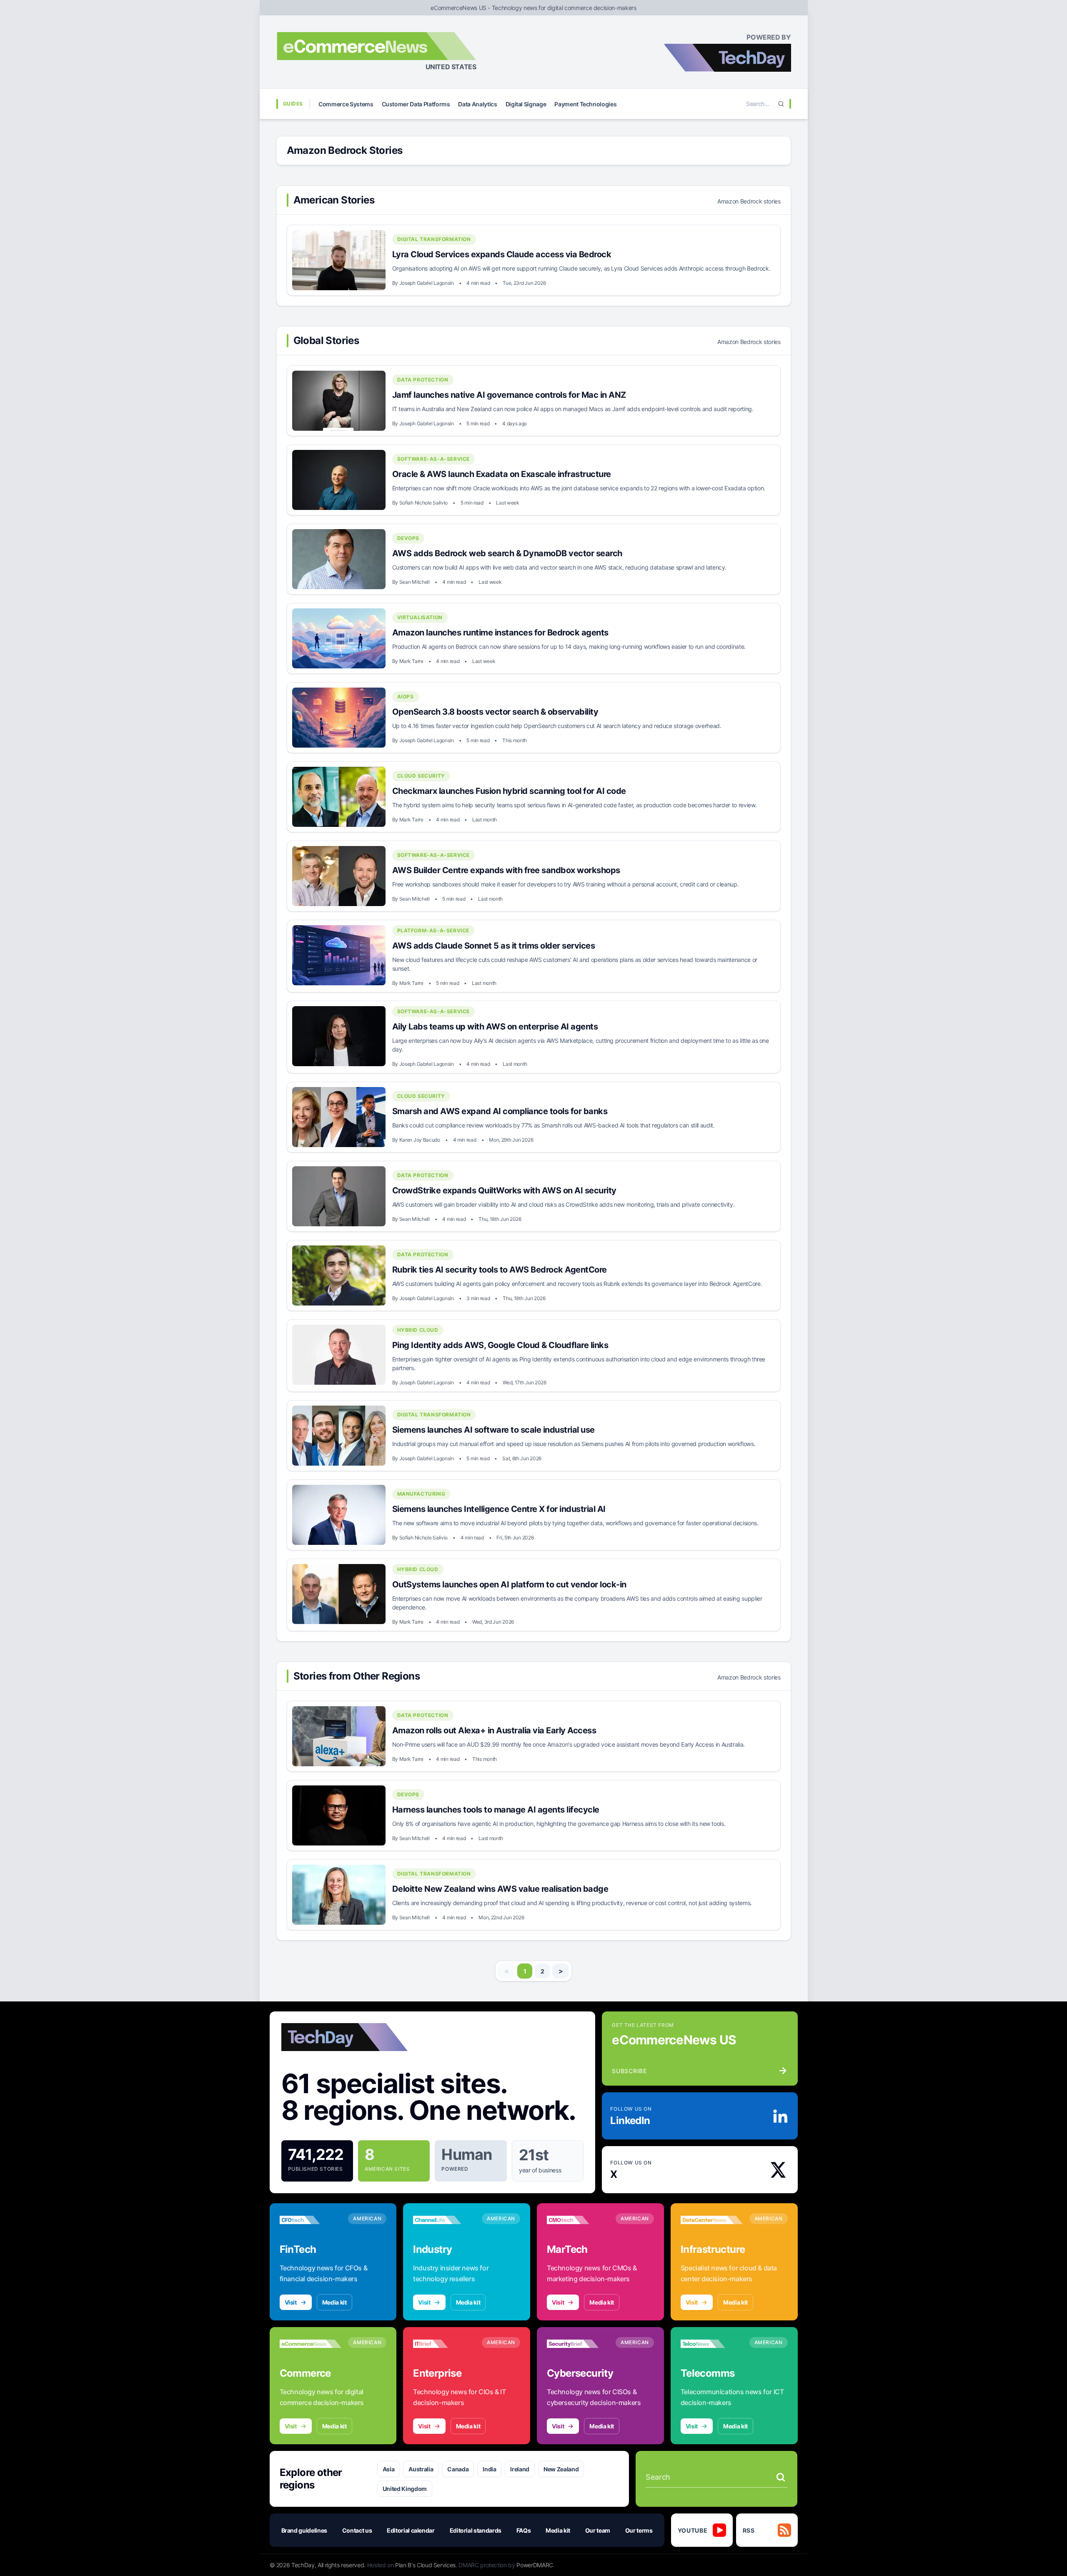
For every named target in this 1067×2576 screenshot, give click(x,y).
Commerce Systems (346, 104)
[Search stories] (781, 2477)
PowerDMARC (535, 2565)
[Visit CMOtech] (578, 2220)
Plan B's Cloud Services (425, 2565)
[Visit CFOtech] (311, 2220)
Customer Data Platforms (416, 104)
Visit (291, 2302)
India (489, 2469)
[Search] (781, 104)
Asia (389, 2469)
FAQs (524, 2530)
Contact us (357, 2530)
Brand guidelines (304, 2530)
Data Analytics (477, 104)
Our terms (639, 2530)
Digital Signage (526, 104)
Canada (458, 2469)
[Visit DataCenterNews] (712, 2220)
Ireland (520, 2469)
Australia (421, 2469)
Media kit (334, 2302)
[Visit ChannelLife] (444, 2220)
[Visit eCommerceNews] (311, 2344)
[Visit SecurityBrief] (578, 2344)
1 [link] (525, 1971)
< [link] (507, 1971)
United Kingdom (405, 2489)
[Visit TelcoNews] (712, 2344)
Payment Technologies (585, 104)
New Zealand (561, 2469)
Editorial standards (476, 2530)
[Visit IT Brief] (444, 2344)
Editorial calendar (411, 2530)
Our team (598, 2530)
